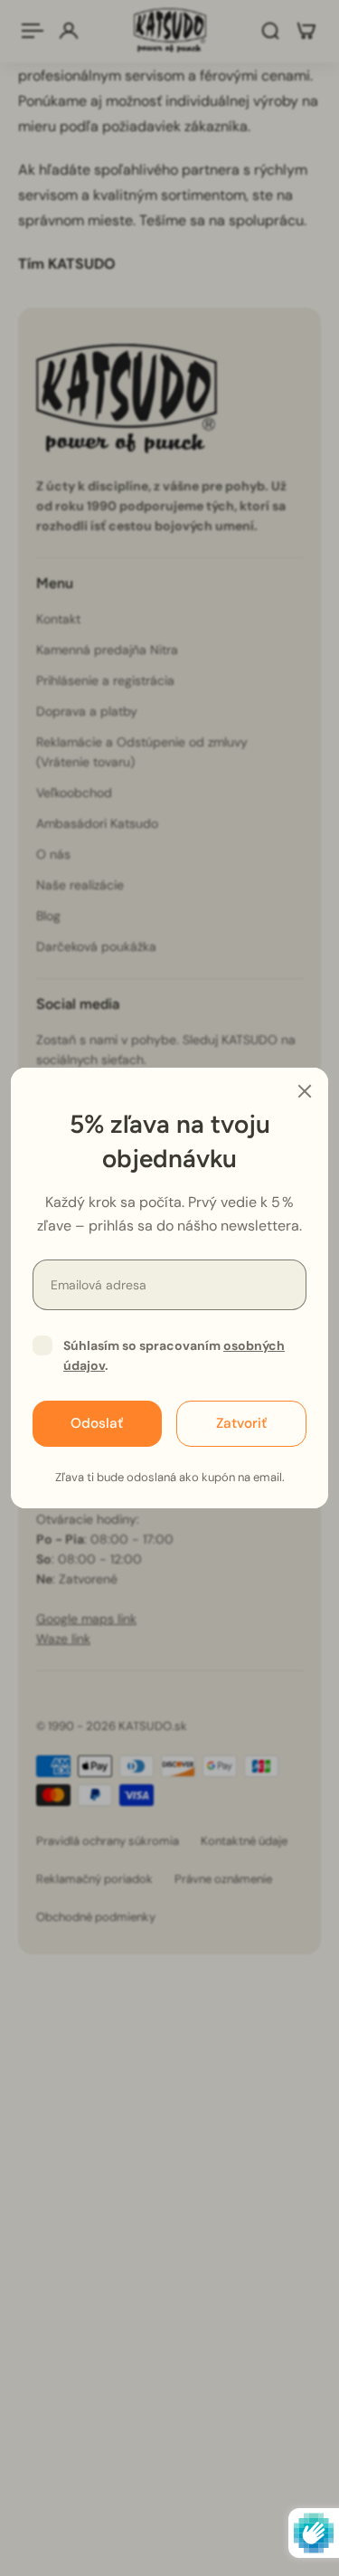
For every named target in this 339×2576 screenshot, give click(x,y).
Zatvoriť (241, 1423)
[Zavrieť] (305, 1091)
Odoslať (97, 1423)
